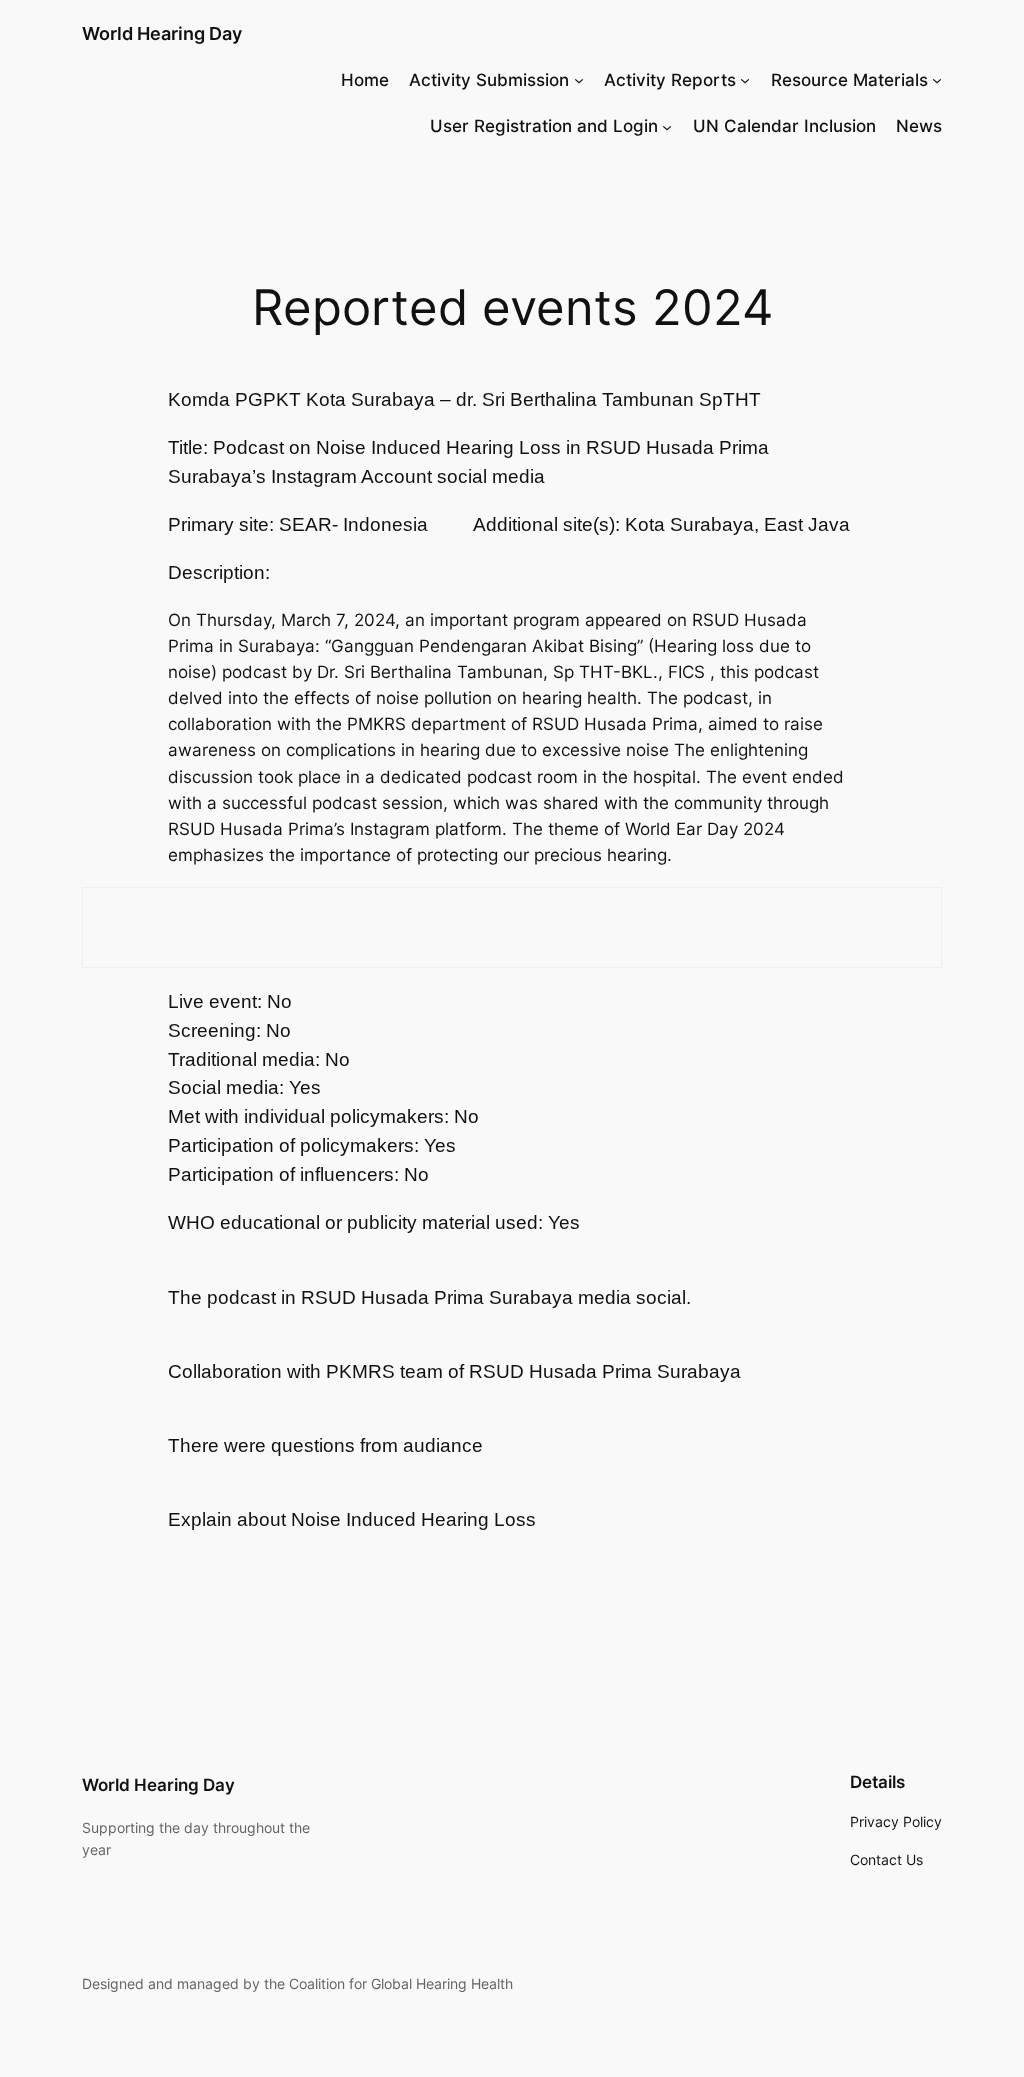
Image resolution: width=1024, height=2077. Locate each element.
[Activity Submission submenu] (579, 80)
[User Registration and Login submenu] (667, 126)
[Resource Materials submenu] (937, 80)
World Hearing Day (162, 33)
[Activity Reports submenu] (745, 80)
